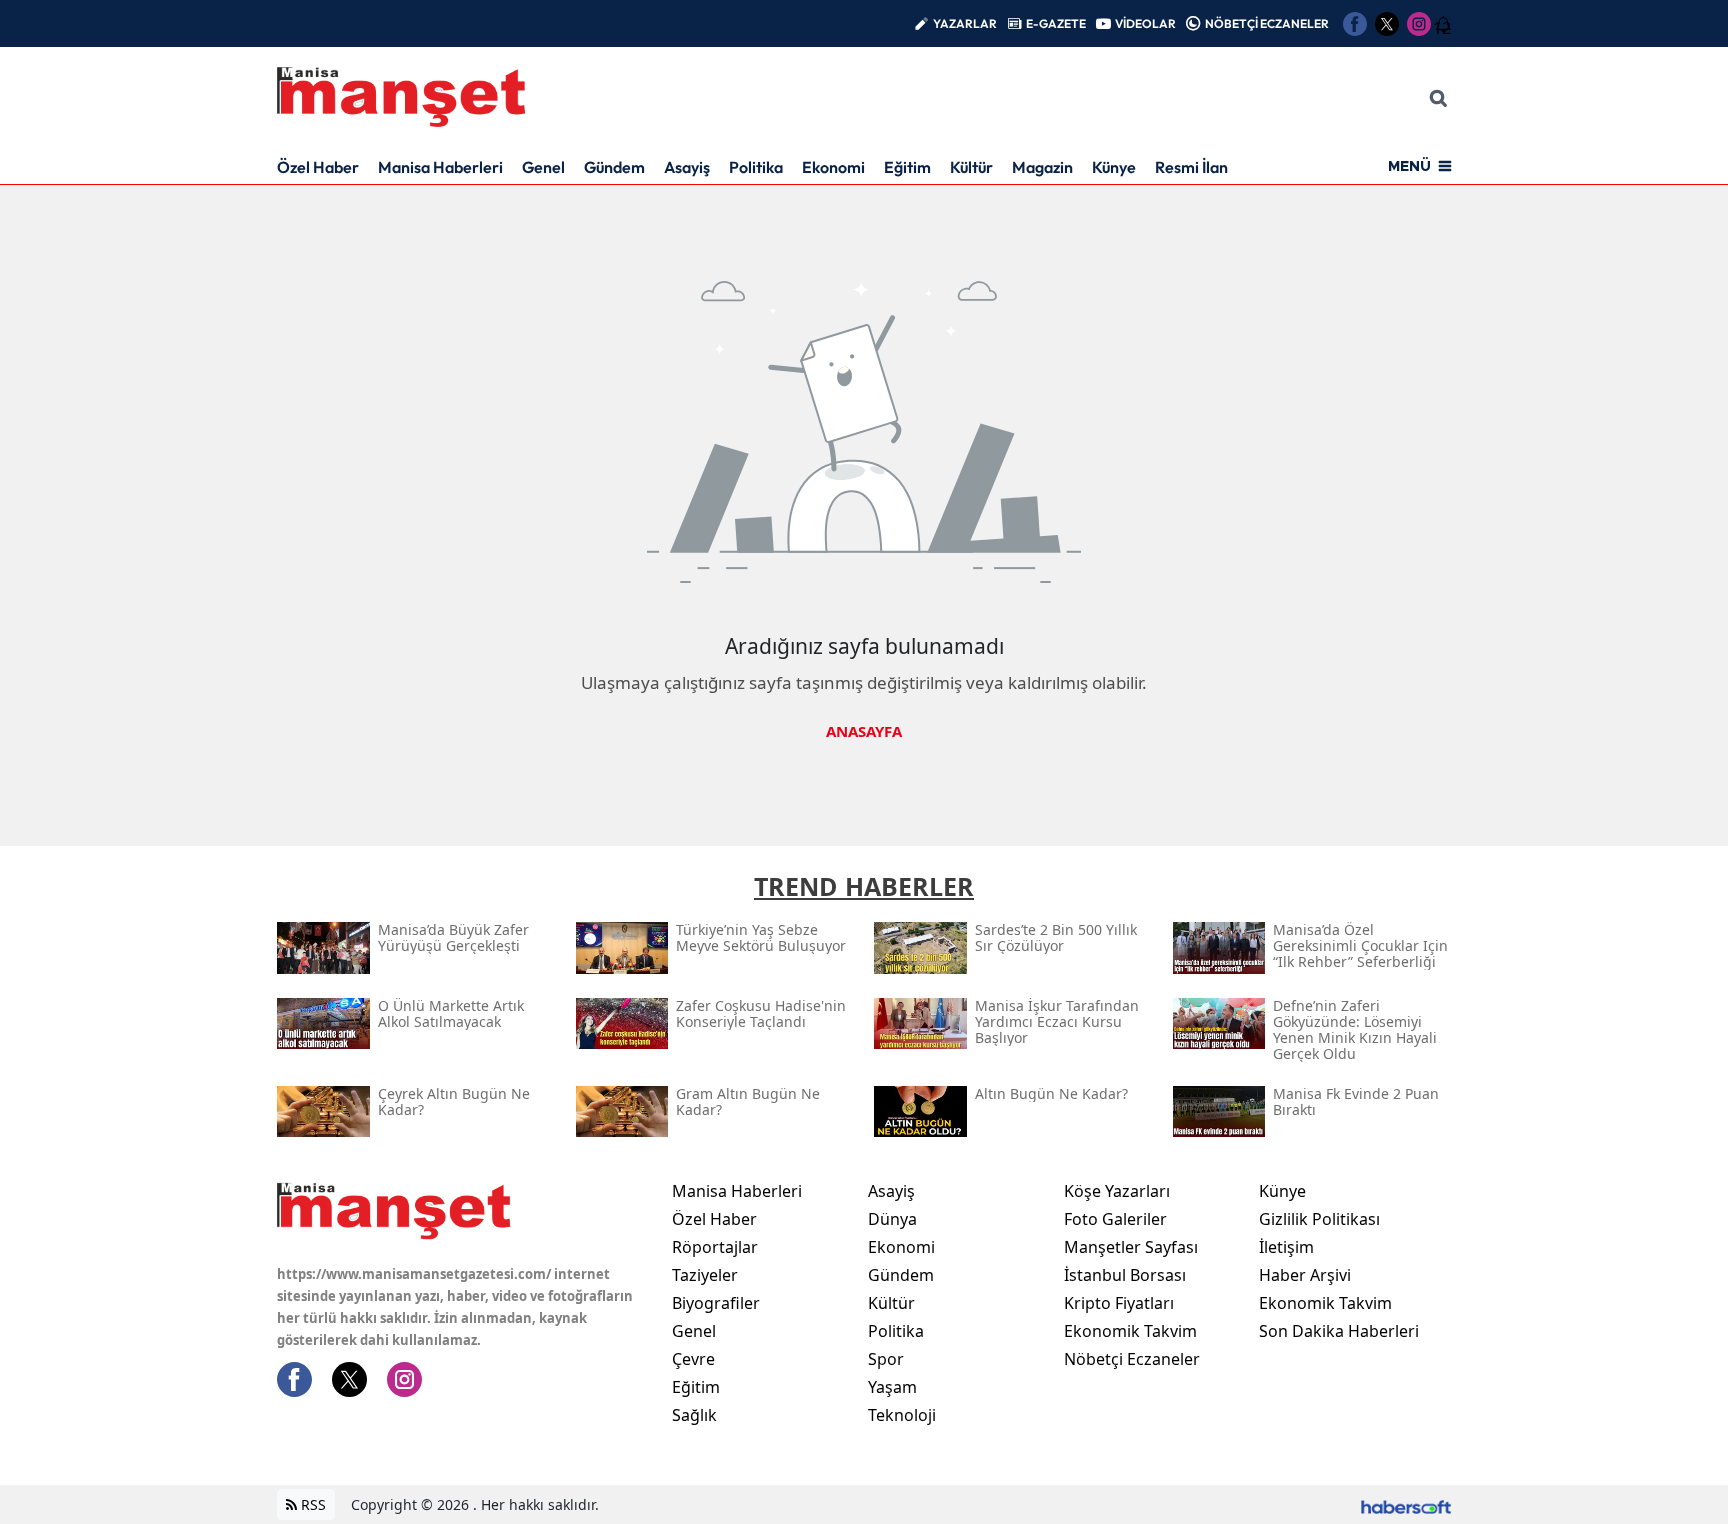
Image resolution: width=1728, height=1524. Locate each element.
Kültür (971, 167)
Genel (543, 167)
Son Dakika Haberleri (1339, 1331)
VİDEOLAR (1145, 23)
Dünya (892, 1219)
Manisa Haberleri (440, 167)
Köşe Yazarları (1117, 1191)
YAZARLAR (965, 23)
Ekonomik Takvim (1130, 1331)
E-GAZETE (1056, 23)
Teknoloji (902, 1415)
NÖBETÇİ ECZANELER (1267, 23)
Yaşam (892, 1387)
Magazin (1042, 167)
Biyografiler (716, 1303)
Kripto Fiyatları (1119, 1303)
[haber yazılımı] (1406, 1504)
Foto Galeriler (1115, 1219)
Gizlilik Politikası (1319, 1219)
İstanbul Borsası (1125, 1275)
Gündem (614, 167)
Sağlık (694, 1415)
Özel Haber (318, 167)
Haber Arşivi (1305, 1275)
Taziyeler (705, 1275)
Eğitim (907, 167)
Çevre (693, 1359)
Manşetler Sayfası (1131, 1247)
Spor (886, 1359)
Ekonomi (833, 167)
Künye (1114, 167)
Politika (756, 167)
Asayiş (687, 167)
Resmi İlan (1191, 167)
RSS (311, 1504)
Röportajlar (715, 1247)
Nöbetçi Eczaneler (1132, 1359)
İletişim (1286, 1247)
